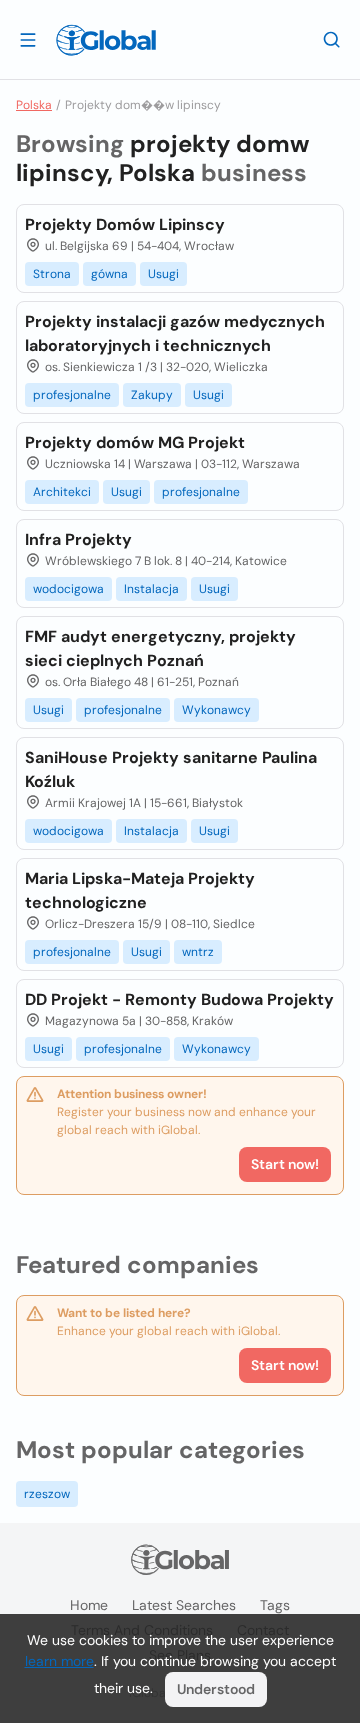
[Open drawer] (28, 39)
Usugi (163, 274)
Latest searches (184, 1605)
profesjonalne (72, 395)
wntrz (198, 952)
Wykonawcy (216, 710)
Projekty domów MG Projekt (135, 442)
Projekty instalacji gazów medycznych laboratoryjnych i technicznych (175, 333)
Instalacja (151, 589)
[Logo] (106, 40)
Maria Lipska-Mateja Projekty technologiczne (140, 890)
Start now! (285, 1365)
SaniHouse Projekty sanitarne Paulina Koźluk (171, 769)
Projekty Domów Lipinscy (125, 224)
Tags (275, 1605)
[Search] (332, 39)
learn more (59, 1661)
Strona (52, 274)
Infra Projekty (78, 539)
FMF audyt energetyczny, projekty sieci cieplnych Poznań (160, 648)
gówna (109, 274)
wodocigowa (68, 589)
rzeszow (47, 1494)
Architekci (62, 492)
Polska (34, 105)
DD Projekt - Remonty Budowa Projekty (179, 999)
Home (89, 1605)
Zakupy (152, 395)
